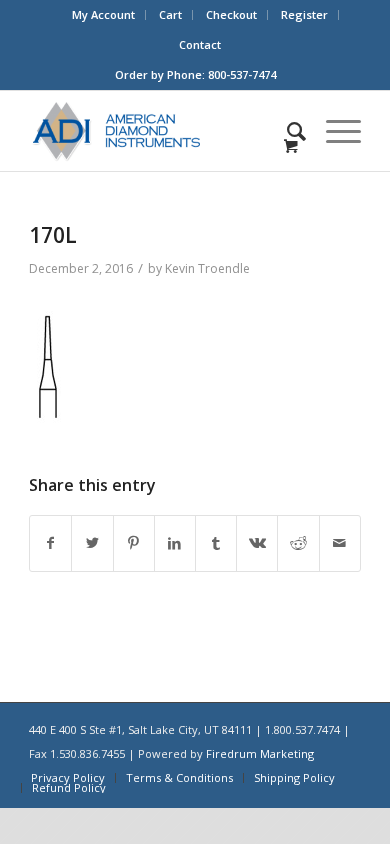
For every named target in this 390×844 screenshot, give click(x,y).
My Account (103, 14)
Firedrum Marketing (260, 753)
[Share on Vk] (257, 543)
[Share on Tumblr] (216, 543)
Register (304, 14)
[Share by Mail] (340, 543)
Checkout (231, 14)
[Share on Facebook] (50, 543)
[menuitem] (104, 15)
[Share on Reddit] (298, 543)
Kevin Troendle (207, 268)
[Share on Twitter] (92, 543)
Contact (200, 44)
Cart (170, 14)
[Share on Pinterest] (134, 543)
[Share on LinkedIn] (175, 543)
